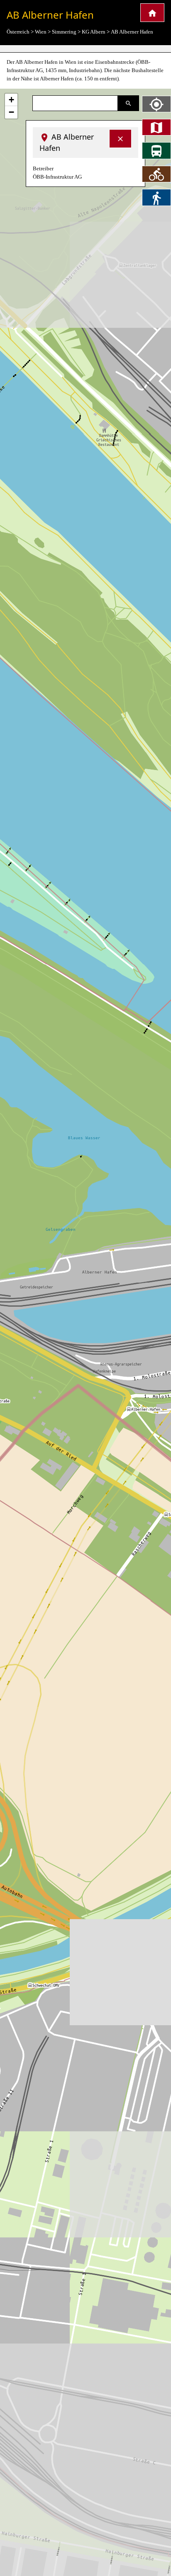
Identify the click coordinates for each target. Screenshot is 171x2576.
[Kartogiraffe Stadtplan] (152, 13)
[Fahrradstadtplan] (156, 174)
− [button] (11, 112)
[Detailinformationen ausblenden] (120, 139)
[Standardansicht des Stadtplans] (156, 127)
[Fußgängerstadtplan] (156, 197)
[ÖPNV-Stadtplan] (156, 150)
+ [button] (11, 100)
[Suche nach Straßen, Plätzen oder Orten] (128, 103)
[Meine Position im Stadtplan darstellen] (156, 104)
